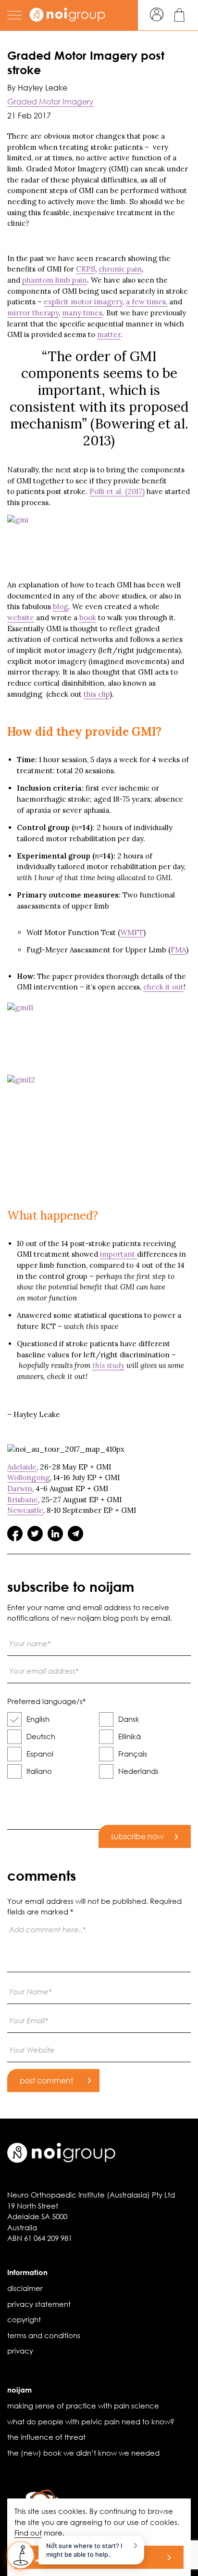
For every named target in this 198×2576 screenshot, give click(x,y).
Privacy (20, 2351)
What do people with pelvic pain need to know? (91, 2421)
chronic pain (120, 269)
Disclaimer (25, 2288)
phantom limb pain (55, 280)
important (118, 1254)
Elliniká (130, 1736)
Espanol (40, 1754)
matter (109, 334)
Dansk (129, 1719)
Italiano (39, 1771)
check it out (163, 987)
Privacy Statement (39, 2304)
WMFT (132, 932)
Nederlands (138, 1771)
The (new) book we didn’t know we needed (83, 2453)
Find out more (38, 2533)
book (88, 618)
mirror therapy (33, 313)
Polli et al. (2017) (117, 491)
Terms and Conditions (44, 2335)
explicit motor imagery (83, 302)
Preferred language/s (46, 1701)
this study (108, 1365)
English (38, 1719)
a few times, (147, 302)
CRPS (86, 269)
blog (61, 606)
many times (82, 313)
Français (133, 1754)
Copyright (24, 2319)
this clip (97, 694)
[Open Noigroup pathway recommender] (21, 2555)
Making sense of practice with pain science (83, 2406)
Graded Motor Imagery (50, 101)
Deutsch (41, 1736)
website (21, 618)
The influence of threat (46, 2437)
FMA (178, 950)
